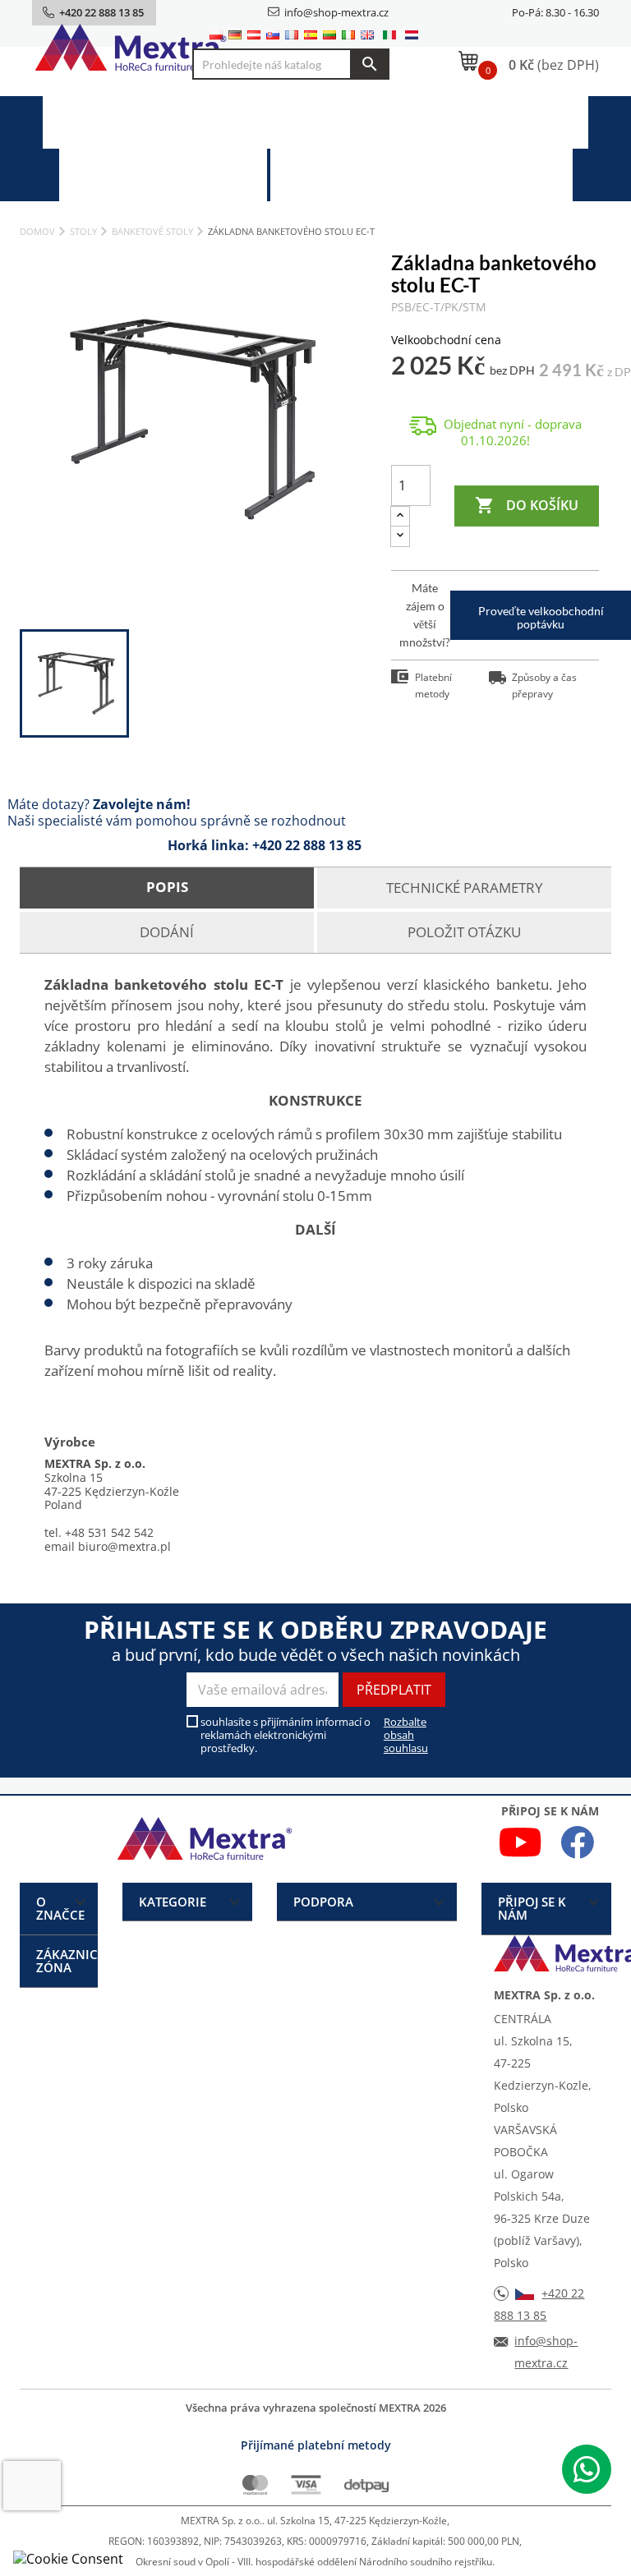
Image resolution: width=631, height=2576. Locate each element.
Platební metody (433, 685)
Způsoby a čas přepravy (544, 685)
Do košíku (527, 505)
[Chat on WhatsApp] (587, 2469)
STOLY (335, 122)
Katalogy (191, 175)
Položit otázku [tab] (464, 932)
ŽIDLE (158, 122)
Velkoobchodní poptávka (449, 175)
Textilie (520, 122)
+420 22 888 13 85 (307, 845)
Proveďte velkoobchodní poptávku (541, 617)
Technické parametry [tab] (465, 888)
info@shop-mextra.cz (336, 12)
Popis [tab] (167, 887)
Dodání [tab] (167, 932)
